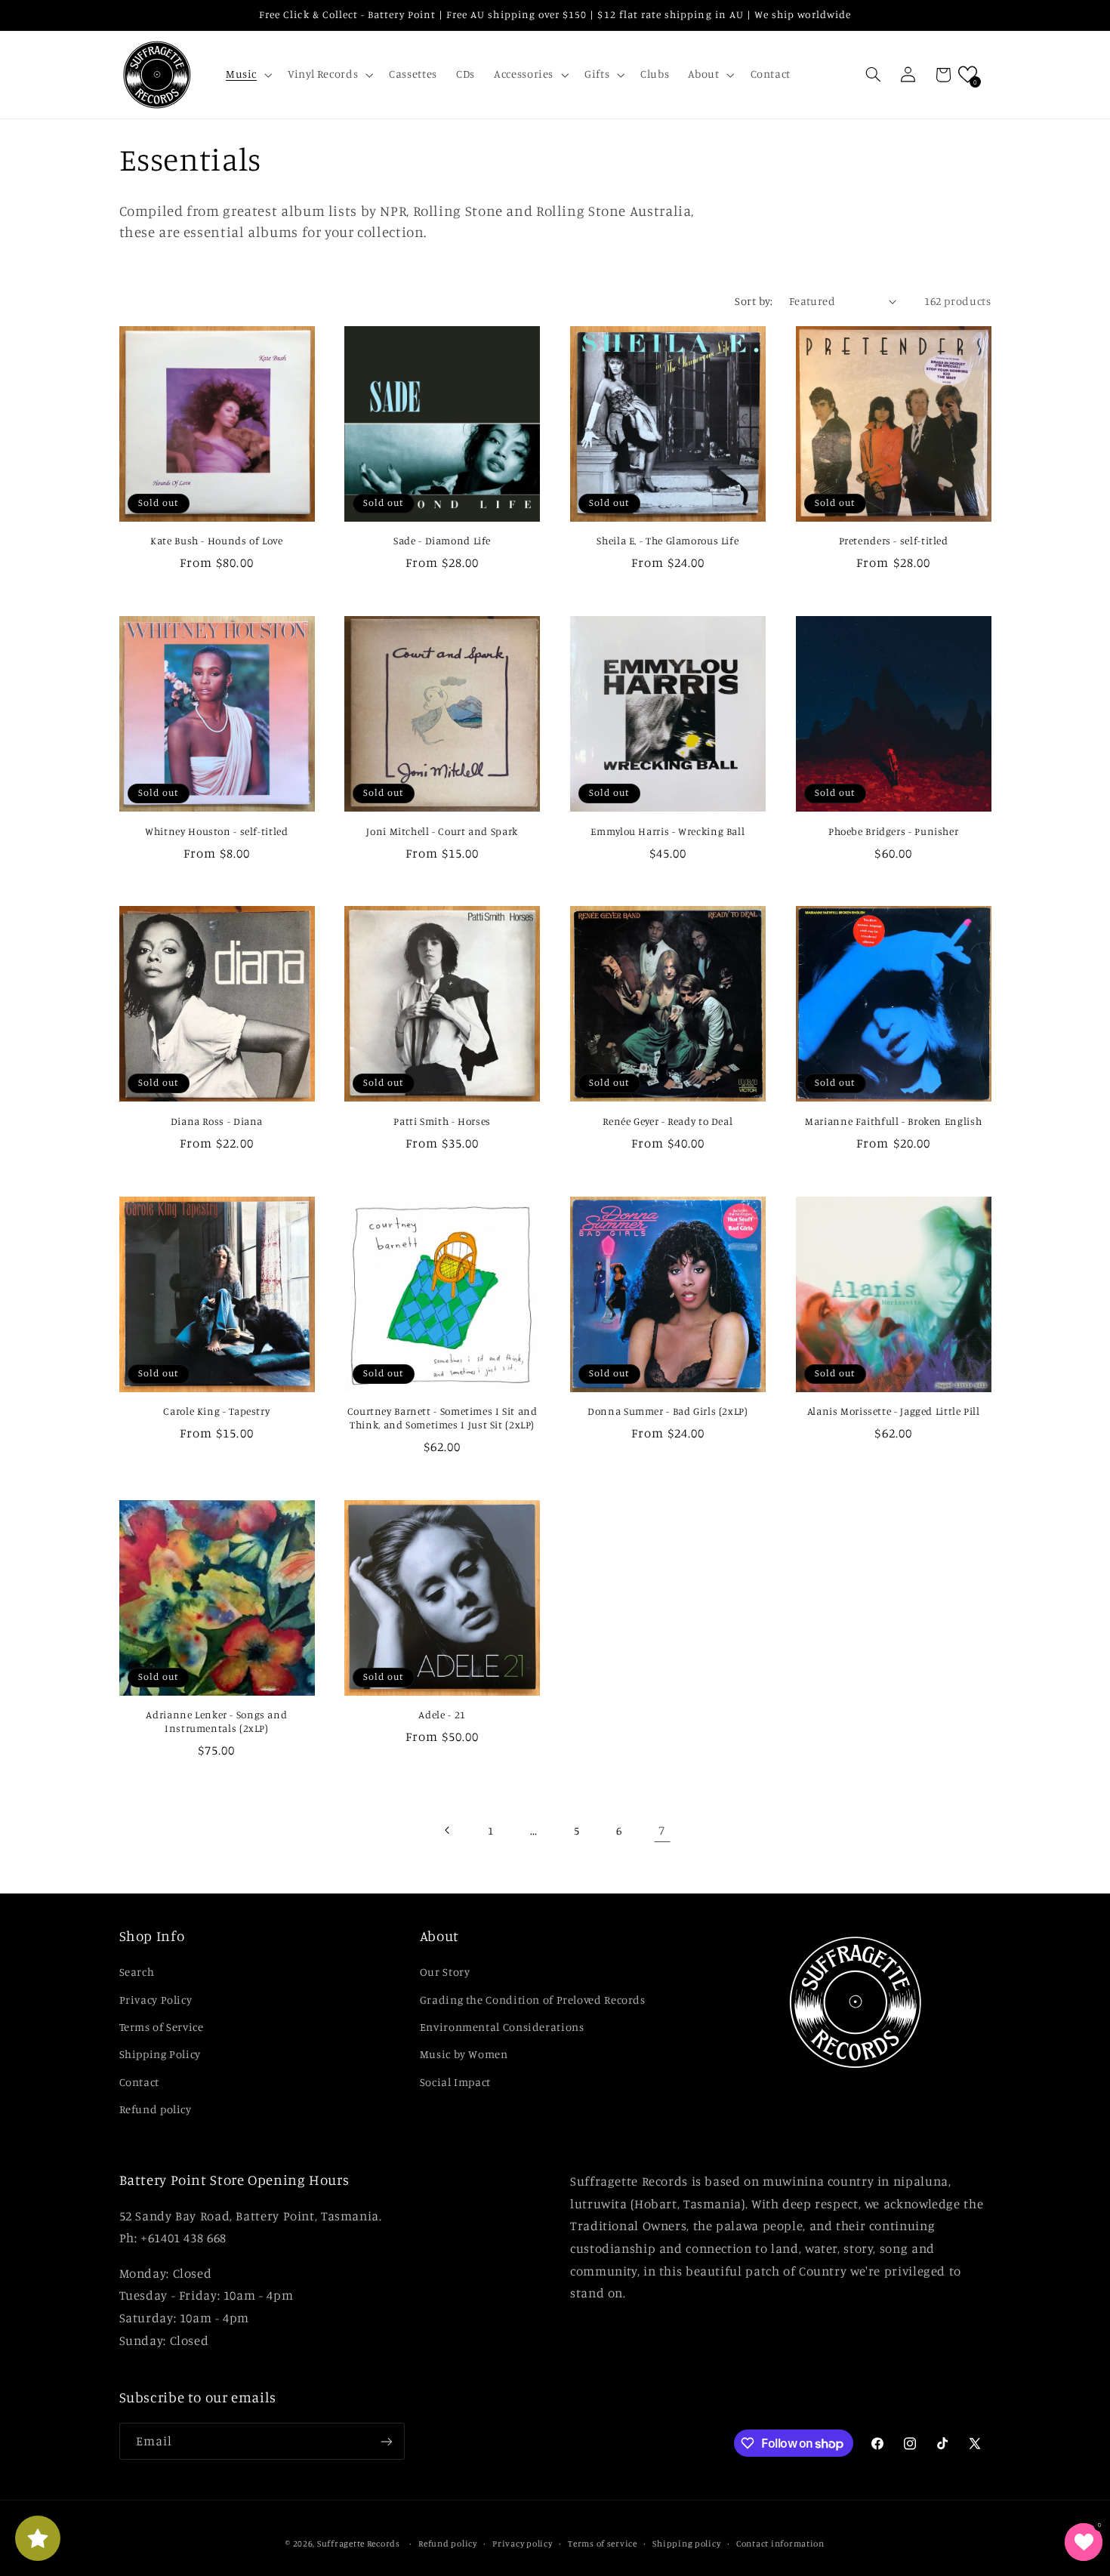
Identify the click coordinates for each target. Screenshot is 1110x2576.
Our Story (445, 1972)
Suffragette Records (359, 2544)
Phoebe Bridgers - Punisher (893, 831)
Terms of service (603, 2544)
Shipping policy (686, 2544)
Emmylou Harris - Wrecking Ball (668, 831)
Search (137, 1972)
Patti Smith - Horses (442, 1121)
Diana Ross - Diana (217, 1121)
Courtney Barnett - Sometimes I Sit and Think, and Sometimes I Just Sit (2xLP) (442, 1418)
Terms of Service (162, 2027)
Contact (139, 2082)
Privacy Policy (156, 2000)
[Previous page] (448, 1830)
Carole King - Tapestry (216, 1411)
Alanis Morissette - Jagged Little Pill (894, 1411)
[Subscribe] (386, 2441)
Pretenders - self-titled (894, 541)
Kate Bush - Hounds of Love (216, 541)
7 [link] (662, 1830)
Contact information (780, 2544)
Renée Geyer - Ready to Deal (668, 1121)
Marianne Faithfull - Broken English (893, 1121)
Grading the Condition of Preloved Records (533, 2000)
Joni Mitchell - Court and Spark (442, 831)
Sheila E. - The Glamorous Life (668, 541)
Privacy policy (522, 2544)
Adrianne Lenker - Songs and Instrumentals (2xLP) (216, 1721)
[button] (247, 75)
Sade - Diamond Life (442, 541)
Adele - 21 (442, 1715)
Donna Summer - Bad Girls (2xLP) (668, 1411)
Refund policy (156, 2109)
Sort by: (754, 301)
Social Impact (455, 2082)
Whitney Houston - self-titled (216, 831)
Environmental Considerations (502, 2027)
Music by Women (464, 2054)
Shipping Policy (160, 2054)
